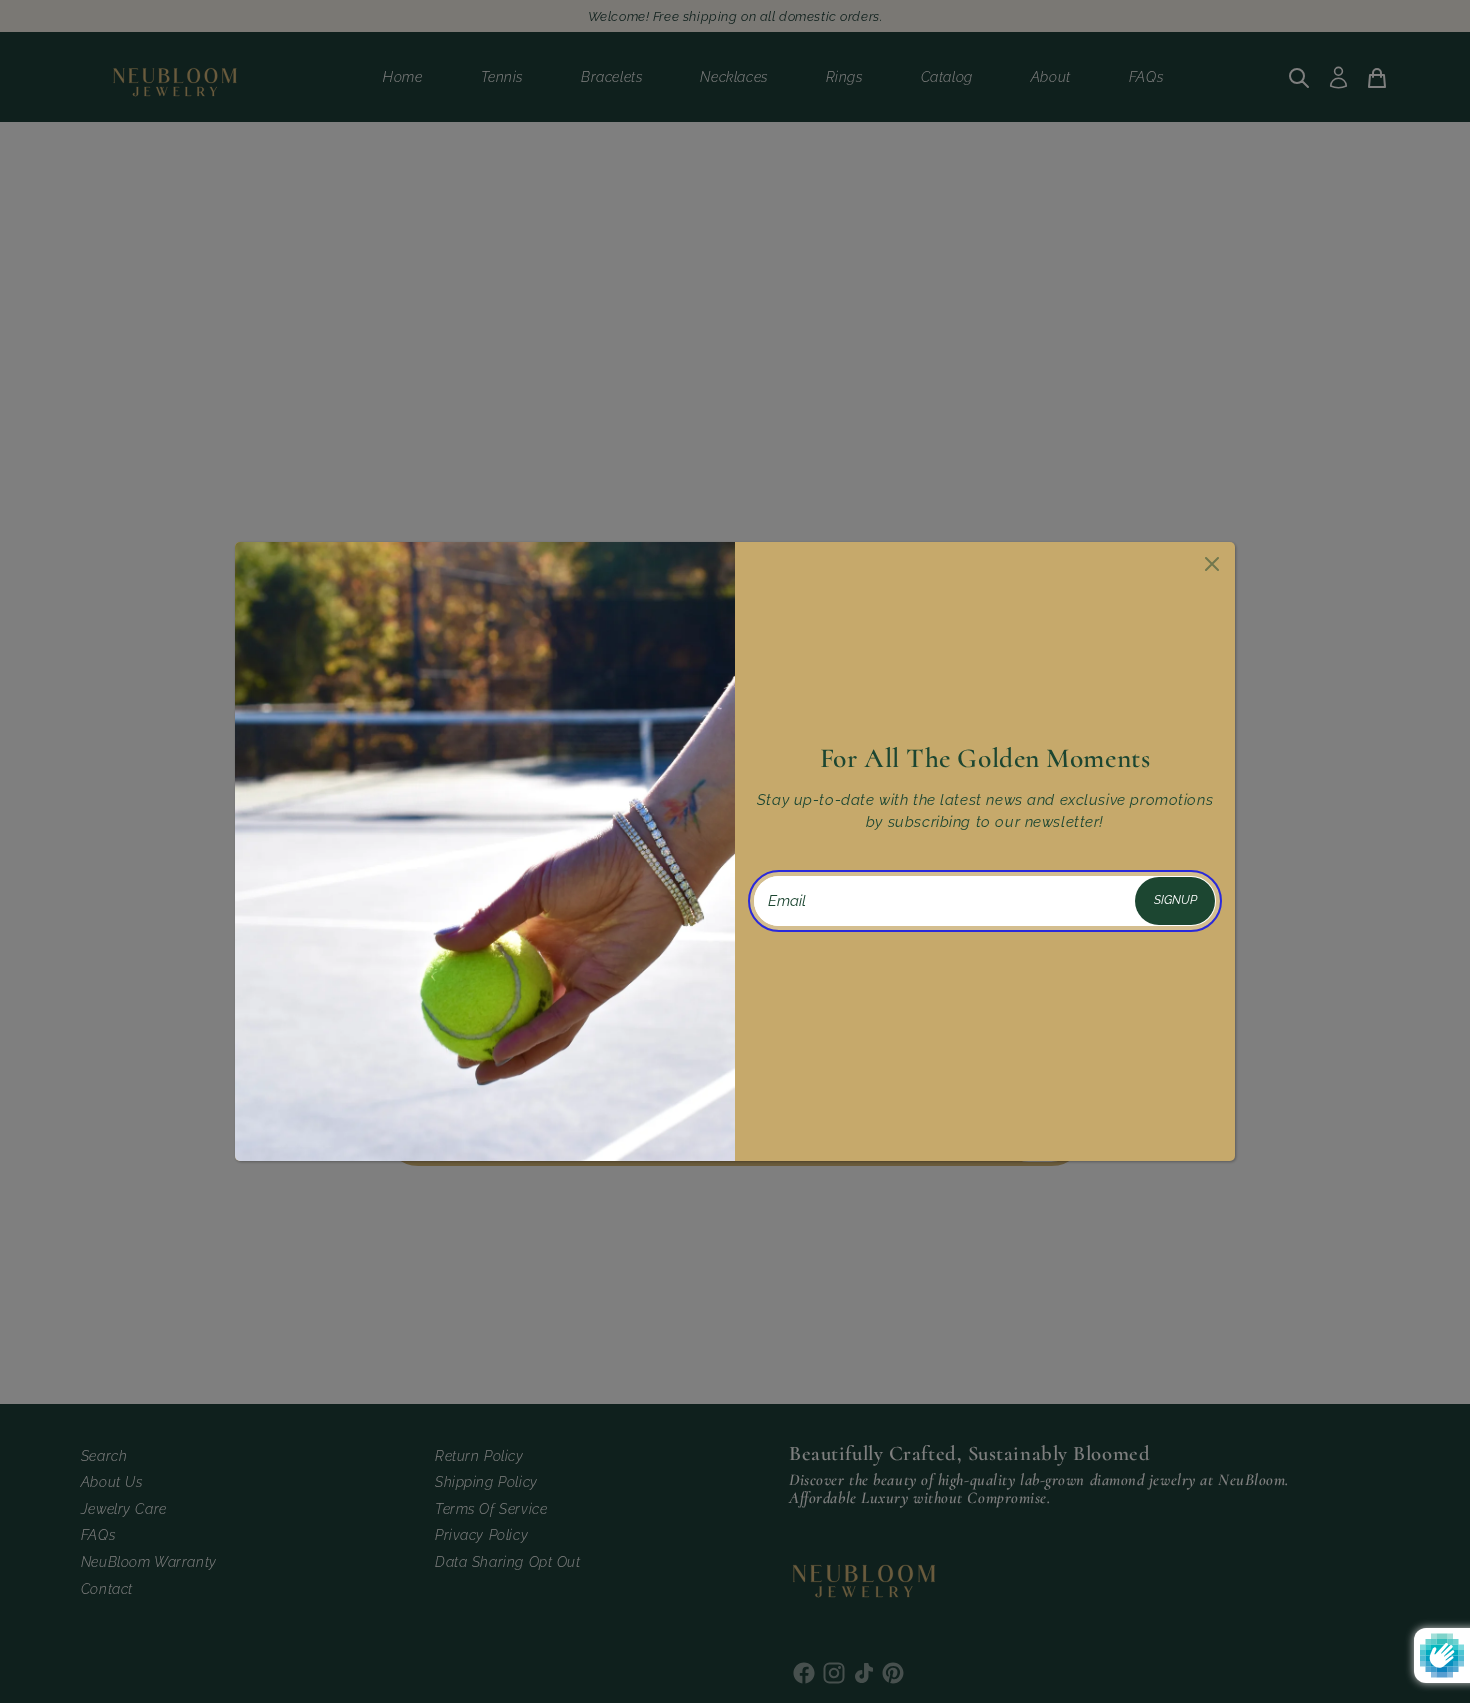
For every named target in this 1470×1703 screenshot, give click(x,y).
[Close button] (1210, 561)
